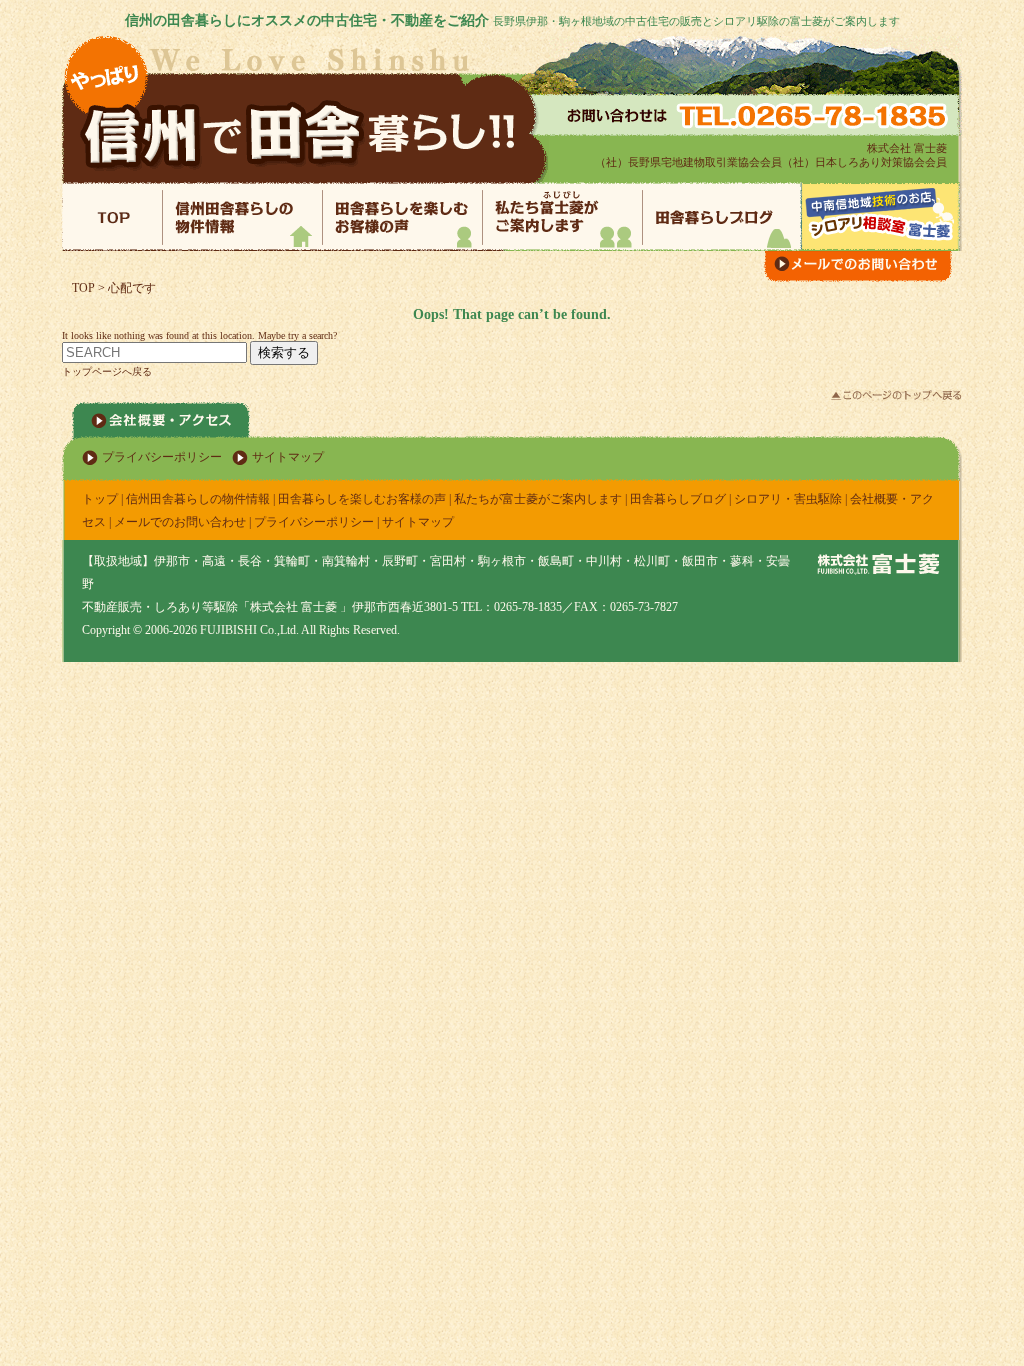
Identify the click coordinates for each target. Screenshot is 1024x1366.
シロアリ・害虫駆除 (788, 499)
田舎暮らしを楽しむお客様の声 (362, 499)
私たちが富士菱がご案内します (538, 499)
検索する (284, 352)
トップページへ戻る (107, 371)
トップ (100, 499)
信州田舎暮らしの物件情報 (198, 499)
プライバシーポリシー (162, 457)
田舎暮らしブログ (678, 499)
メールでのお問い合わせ (180, 522)
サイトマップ (288, 457)
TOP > (90, 288)
